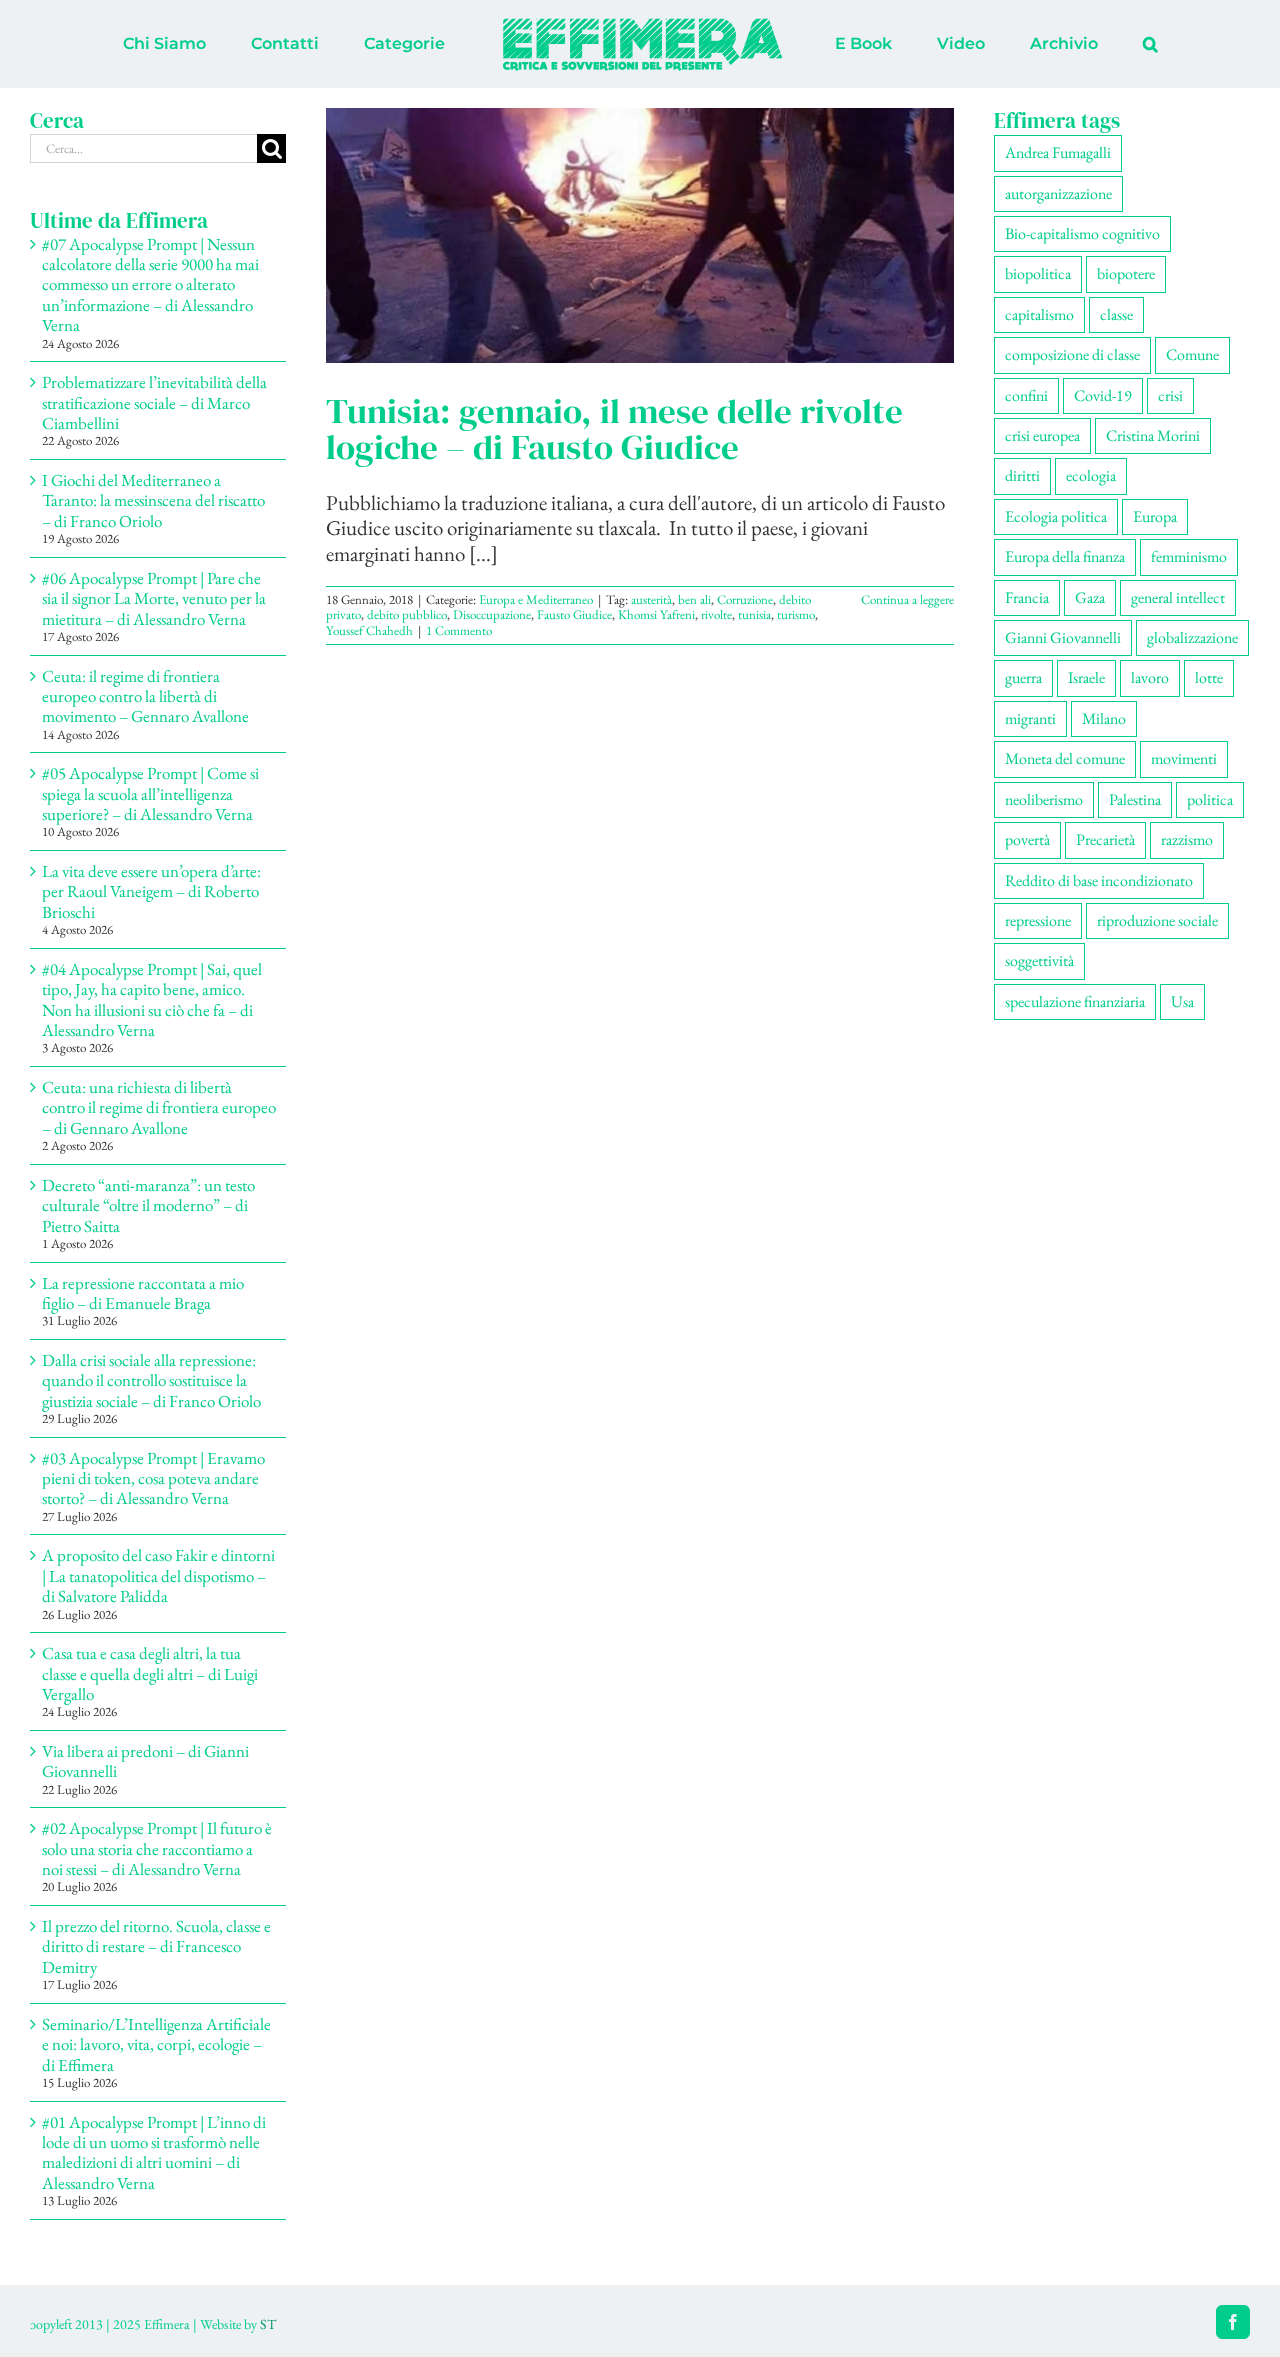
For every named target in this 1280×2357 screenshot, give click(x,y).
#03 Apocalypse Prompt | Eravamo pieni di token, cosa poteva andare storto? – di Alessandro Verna (153, 1478)
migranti (1030, 718)
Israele (1086, 677)
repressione (1038, 920)
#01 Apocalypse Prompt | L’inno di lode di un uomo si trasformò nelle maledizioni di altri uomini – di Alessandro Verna (154, 2152)
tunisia (754, 614)
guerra (1023, 677)
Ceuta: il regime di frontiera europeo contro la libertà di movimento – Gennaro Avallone (145, 696)
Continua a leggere (907, 599)
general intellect (1178, 597)
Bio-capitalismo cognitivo (1082, 233)
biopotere (1126, 273)
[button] (1067, 44)
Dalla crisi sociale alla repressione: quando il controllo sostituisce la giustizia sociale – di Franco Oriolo (151, 1380)
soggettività (1039, 960)
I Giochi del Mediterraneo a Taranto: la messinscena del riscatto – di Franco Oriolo (153, 500)
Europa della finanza (1065, 556)
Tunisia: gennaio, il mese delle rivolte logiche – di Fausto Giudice (614, 429)
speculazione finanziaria (1075, 1001)
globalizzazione (1192, 637)
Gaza (1090, 597)
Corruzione (745, 599)
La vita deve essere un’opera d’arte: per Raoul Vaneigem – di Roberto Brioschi (151, 891)
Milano (1104, 718)
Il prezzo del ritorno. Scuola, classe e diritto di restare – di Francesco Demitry (156, 1946)
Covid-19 (1103, 395)
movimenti (1184, 758)
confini (1026, 395)
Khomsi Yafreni (656, 614)
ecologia (1091, 475)
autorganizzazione (1058, 193)
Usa (1182, 1001)
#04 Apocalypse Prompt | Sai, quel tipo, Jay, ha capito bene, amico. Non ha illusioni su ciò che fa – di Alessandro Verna (152, 999)
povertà (1027, 839)
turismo (796, 614)
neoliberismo (1044, 799)
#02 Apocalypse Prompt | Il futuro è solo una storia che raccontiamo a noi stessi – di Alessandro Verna (157, 1848)
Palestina (1135, 799)
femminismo (1189, 556)
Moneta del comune (1065, 758)
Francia (1027, 597)
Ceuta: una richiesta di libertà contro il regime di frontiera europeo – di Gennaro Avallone (159, 1107)
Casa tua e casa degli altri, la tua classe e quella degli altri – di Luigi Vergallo (150, 1673)
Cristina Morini (1153, 435)
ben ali (694, 599)
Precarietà (1105, 839)
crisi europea (1042, 435)
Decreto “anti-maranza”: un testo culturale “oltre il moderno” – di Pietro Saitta (148, 1205)
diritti (1022, 475)
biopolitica (1038, 273)
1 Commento (459, 630)
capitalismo (1039, 314)
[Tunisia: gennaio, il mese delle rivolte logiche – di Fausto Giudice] (640, 235)
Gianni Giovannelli (1063, 637)
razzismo (1187, 839)
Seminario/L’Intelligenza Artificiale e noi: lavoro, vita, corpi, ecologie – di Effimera (156, 2044)
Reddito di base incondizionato (1099, 880)
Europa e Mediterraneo (536, 599)
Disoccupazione (492, 614)
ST (268, 2324)
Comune (1192, 354)
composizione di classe (1072, 354)
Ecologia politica (1056, 516)
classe (1116, 314)
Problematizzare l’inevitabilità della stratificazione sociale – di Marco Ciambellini (154, 402)
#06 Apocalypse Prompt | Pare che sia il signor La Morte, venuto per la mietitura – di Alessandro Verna (154, 598)
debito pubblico (407, 614)
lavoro (1150, 677)
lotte (1209, 677)
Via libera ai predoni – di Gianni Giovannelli (145, 1761)
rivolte (716, 614)
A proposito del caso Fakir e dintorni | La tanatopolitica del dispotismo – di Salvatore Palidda (158, 1575)
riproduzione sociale (1157, 920)
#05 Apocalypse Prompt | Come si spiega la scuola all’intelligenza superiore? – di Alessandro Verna (150, 793)
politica (1210, 799)
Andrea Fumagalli (1058, 152)
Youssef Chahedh (369, 630)
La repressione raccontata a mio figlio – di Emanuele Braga (143, 1293)
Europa (1155, 516)
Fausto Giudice (574, 614)
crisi (1170, 395)
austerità (651, 599)
